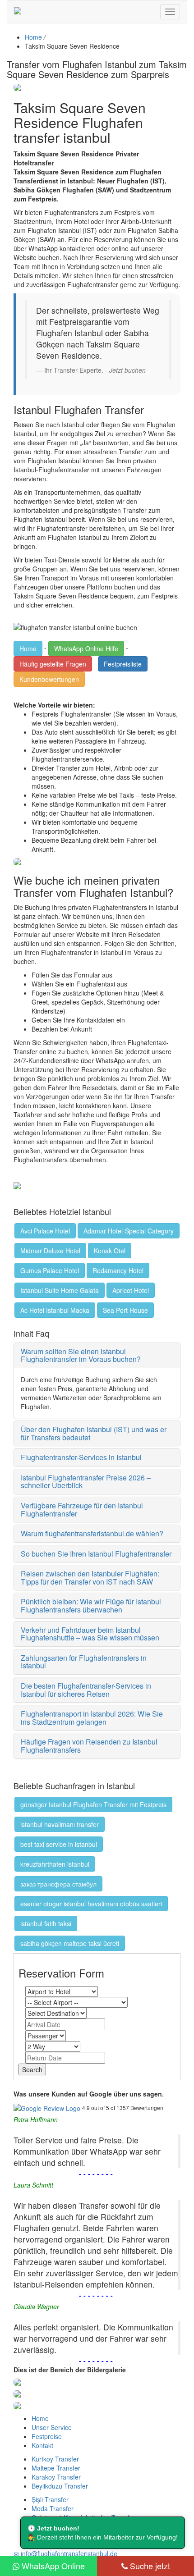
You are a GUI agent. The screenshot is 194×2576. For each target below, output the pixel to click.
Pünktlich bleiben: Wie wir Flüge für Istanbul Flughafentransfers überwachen (91, 1605)
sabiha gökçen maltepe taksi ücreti (70, 1943)
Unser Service (52, 2427)
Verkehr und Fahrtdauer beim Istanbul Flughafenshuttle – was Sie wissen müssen (90, 1634)
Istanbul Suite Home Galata (60, 1290)
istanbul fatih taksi (46, 1923)
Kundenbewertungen (49, 679)
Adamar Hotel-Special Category (129, 1231)
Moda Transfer (53, 2508)
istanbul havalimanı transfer (60, 1824)
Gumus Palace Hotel (50, 1270)
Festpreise (47, 2436)
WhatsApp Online (52, 2566)
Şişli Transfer (50, 2499)
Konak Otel (110, 1251)
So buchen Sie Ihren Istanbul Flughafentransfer (96, 1554)
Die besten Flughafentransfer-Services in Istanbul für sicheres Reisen (86, 1690)
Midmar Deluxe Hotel (50, 1251)
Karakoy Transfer (56, 2477)
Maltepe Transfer (56, 2468)
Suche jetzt (149, 2566)
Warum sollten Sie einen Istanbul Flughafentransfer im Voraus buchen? (81, 1355)
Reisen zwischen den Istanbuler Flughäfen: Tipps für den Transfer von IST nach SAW (90, 1578)
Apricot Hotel (131, 1290)
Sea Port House (125, 1310)
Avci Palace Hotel (45, 1231)
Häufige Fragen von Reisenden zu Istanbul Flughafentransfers (89, 1746)
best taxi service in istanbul (59, 1844)
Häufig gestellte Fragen (53, 664)
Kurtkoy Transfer (55, 2459)
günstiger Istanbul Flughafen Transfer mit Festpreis (93, 1804)
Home (33, 37)
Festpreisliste (123, 664)
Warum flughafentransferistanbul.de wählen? (92, 1533)
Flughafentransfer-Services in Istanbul (81, 1457)
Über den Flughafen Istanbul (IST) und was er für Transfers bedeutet (94, 1433)
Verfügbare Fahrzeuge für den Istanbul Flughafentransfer (82, 1510)
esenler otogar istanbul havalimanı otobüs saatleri (91, 1904)
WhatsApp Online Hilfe (86, 649)
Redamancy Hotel (118, 1270)
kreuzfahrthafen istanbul (55, 1864)
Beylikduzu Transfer (60, 2486)
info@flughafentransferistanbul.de (68, 2553)
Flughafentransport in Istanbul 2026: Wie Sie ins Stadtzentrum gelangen (92, 1718)
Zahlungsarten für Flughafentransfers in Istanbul (84, 1662)
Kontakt (42, 2445)
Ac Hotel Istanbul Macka (55, 1310)
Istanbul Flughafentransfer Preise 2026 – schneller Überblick (86, 1482)
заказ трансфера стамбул (58, 1884)
